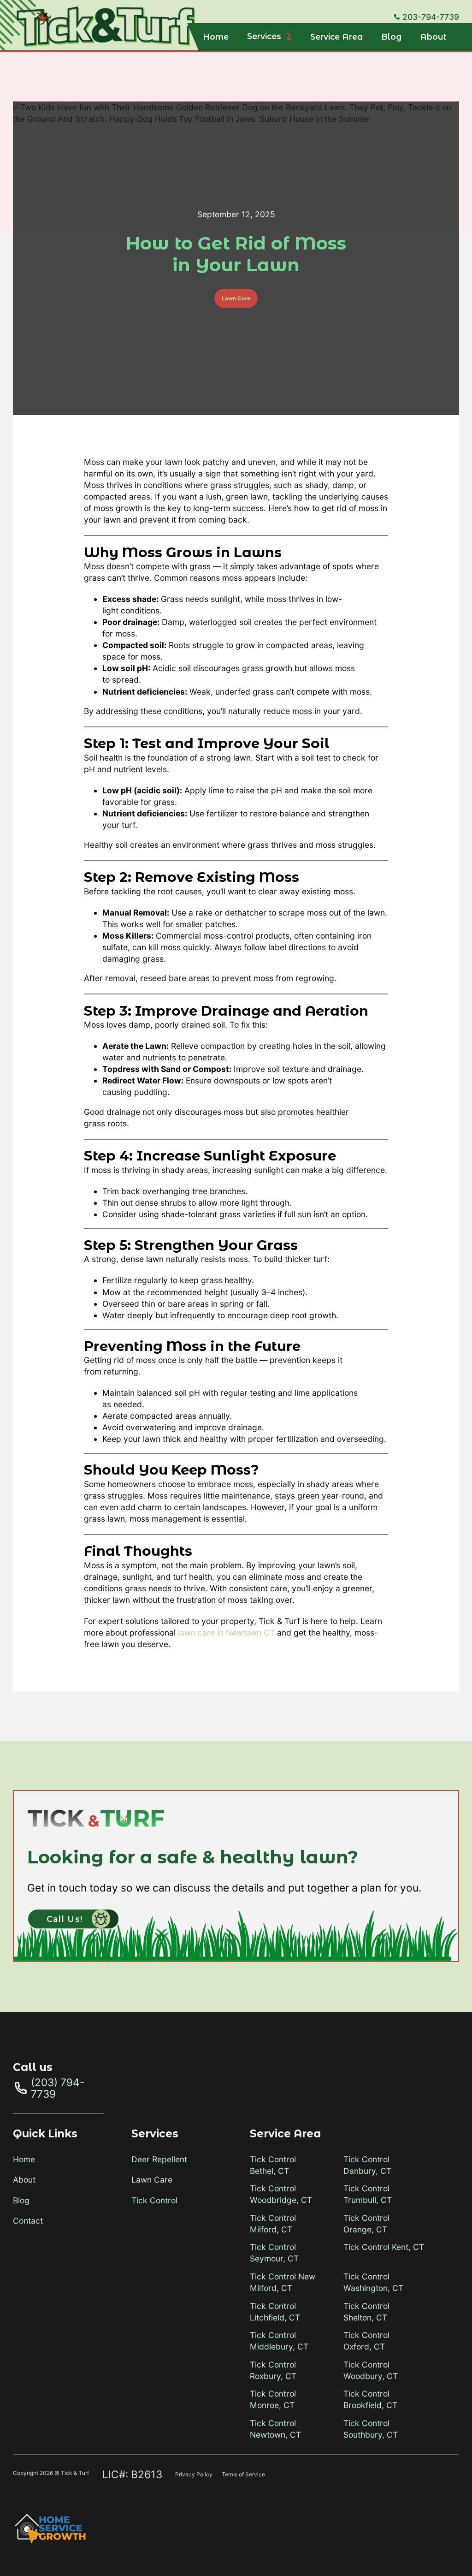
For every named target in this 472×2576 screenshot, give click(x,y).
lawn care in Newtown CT (226, 1633)
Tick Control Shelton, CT (366, 2312)
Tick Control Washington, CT (373, 2282)
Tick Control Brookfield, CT (370, 2399)
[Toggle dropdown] (289, 37)
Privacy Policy (194, 2474)
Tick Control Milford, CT (273, 2224)
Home (216, 37)
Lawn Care (236, 298)
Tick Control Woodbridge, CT (281, 2194)
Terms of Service (243, 2474)
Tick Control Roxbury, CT (273, 2370)
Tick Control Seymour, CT (274, 2253)
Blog (391, 37)
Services (264, 36)
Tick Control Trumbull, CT (368, 2194)
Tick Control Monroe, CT (273, 2399)
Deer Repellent (159, 2159)
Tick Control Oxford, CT (366, 2341)
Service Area (336, 37)
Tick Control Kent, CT (384, 2247)
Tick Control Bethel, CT (273, 2165)
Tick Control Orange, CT (366, 2224)
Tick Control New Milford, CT (283, 2282)
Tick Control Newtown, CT (275, 2429)
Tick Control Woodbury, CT (371, 2370)
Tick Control (154, 2200)
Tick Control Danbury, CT (367, 2165)
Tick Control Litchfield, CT (275, 2312)
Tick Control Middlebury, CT (279, 2341)
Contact (28, 2221)
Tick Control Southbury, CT (371, 2429)
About (433, 37)
